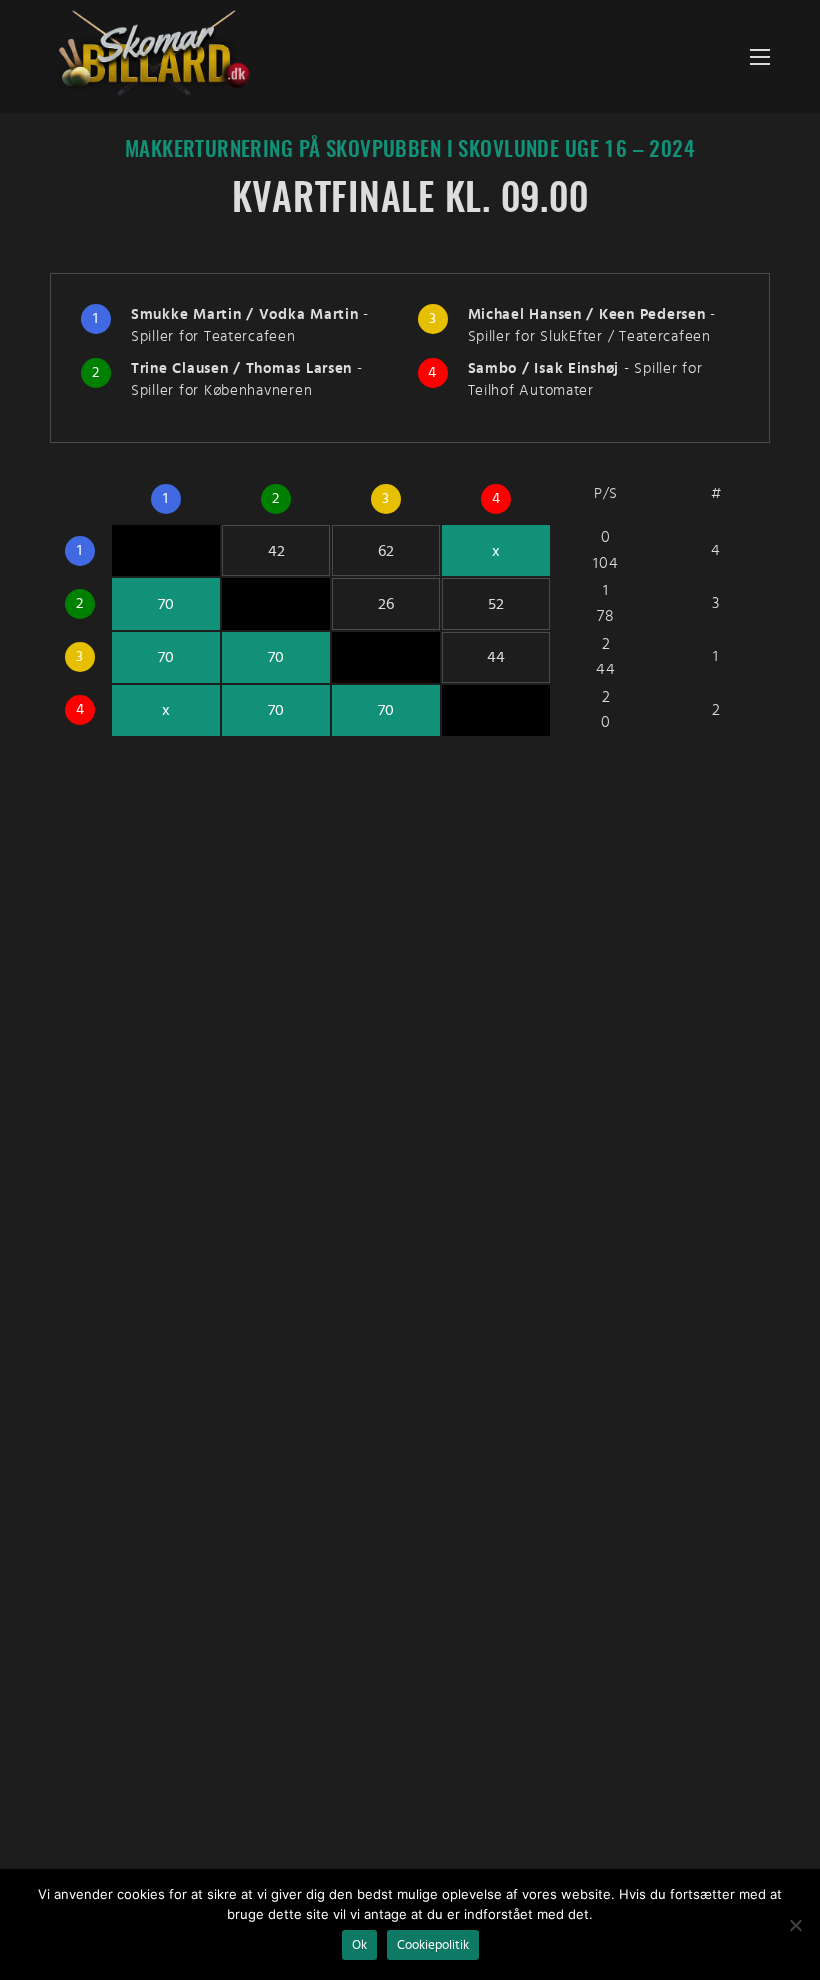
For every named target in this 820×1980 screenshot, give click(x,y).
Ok (359, 1945)
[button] (760, 56)
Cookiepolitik (433, 1945)
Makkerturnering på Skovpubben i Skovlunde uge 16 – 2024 (410, 150)
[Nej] (795, 1925)
